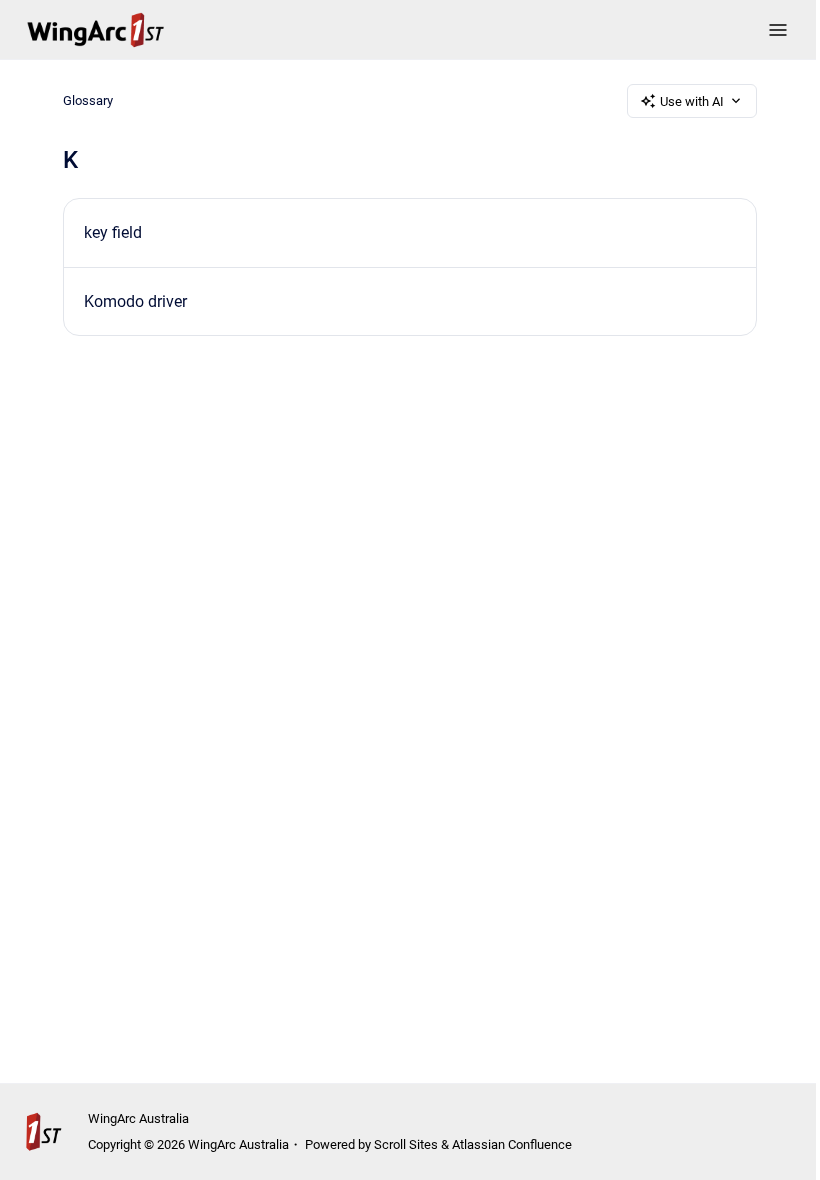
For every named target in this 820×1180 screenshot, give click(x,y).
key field (113, 232)
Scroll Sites (406, 1144)
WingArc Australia (138, 1118)
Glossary (88, 100)
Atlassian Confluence (512, 1144)
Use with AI (692, 101)
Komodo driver (135, 301)
